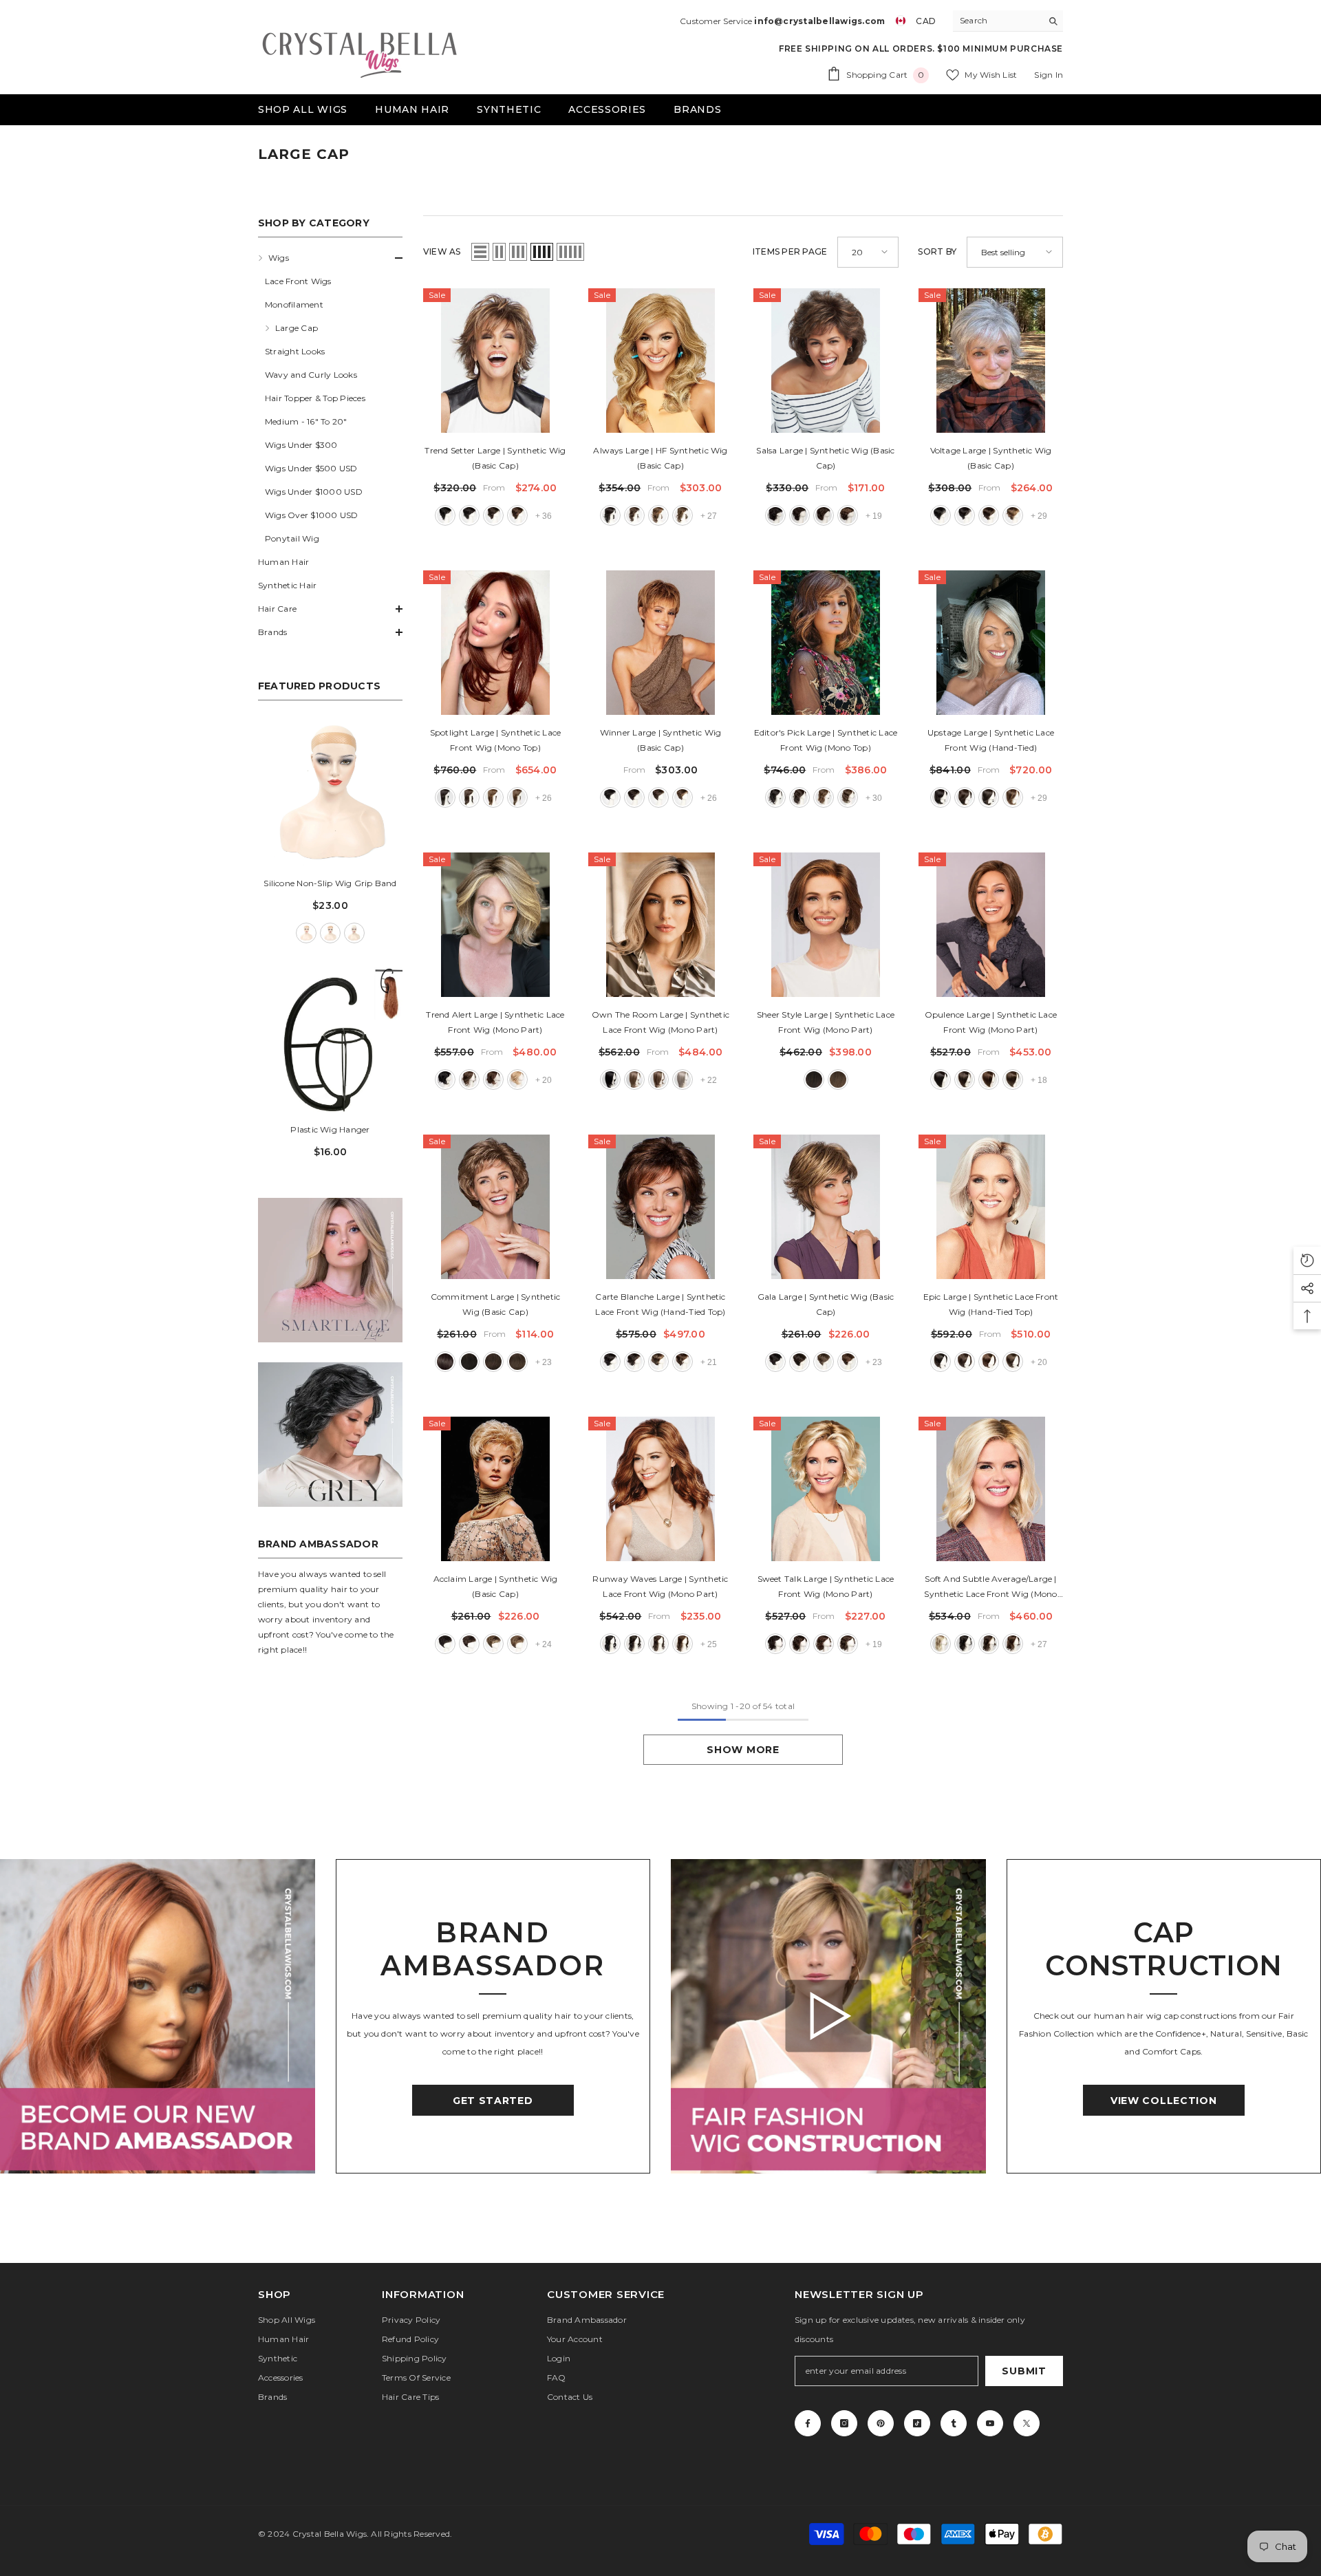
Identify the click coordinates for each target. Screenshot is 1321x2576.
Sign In (1049, 75)
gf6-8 (469, 1080)
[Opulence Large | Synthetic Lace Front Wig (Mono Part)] (991, 925)
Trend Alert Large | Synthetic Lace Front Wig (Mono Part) (495, 1022)
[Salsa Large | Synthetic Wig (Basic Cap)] (826, 361)
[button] (330, 258)
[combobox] (997, 21)
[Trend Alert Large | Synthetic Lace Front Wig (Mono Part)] (495, 925)
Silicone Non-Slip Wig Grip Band (330, 883)
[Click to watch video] (828, 2016)
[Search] (1008, 21)
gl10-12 (838, 1080)
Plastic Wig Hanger (330, 1129)
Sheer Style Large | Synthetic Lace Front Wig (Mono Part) (826, 1022)
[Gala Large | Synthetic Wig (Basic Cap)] (826, 1207)
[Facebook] (808, 2423)
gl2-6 (941, 1080)
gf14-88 (517, 1080)
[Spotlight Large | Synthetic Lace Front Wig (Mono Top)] (495, 643)
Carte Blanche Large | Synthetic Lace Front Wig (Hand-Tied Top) (660, 1304)
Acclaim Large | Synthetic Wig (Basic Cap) (496, 1586)
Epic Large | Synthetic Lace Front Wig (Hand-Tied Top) (991, 1304)
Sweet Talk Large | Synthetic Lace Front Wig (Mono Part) (826, 1586)
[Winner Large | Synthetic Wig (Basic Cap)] (660, 643)
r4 (469, 515)
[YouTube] (990, 2423)
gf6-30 (493, 1080)
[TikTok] (917, 2423)
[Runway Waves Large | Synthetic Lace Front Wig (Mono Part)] (660, 1489)
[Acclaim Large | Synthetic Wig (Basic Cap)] (495, 1489)
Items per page (790, 251)
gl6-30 (989, 1080)
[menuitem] (330, 398)
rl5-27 (658, 515)
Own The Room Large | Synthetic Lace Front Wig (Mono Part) (660, 1022)
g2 (445, 1362)
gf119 (683, 1080)
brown (330, 933)
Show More (743, 1750)
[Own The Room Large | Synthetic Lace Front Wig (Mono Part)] (660, 925)
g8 (517, 1362)
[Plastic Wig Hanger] (330, 1040)
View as (442, 251)
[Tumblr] (954, 2423)
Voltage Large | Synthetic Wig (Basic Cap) (991, 458)
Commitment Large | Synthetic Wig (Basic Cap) (496, 1304)
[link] (330, 1270)
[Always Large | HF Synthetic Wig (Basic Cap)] (660, 361)
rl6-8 (683, 515)
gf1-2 (445, 1080)
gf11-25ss (658, 1080)
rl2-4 (610, 515)
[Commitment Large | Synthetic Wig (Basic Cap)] (495, 1207)
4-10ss (989, 797)
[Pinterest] (881, 2423)
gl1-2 (610, 1644)
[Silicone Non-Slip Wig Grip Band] (330, 793)
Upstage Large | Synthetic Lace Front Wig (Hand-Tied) (991, 740)
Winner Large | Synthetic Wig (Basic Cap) (661, 740)
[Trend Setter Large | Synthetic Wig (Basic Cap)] (495, 361)
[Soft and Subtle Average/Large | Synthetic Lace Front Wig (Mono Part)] (991, 1489)
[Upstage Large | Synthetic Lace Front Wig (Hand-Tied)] (991, 643)
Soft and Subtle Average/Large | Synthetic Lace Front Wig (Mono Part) (990, 1588)
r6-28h (517, 515)
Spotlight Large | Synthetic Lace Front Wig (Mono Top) (496, 740)
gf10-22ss (634, 1080)
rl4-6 (634, 515)
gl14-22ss (941, 1644)
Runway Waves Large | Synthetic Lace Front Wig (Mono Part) (660, 1586)
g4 (469, 1362)
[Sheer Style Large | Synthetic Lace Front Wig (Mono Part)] (826, 925)
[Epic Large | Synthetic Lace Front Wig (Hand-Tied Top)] (991, 1207)
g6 (493, 1362)
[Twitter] (1027, 2423)
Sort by (937, 251)
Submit (1024, 2371)
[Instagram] (844, 2423)
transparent (354, 933)
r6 (493, 515)
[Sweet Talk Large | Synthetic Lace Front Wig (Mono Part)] (826, 1489)
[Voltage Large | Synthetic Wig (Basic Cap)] (991, 361)
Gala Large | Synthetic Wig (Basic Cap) (826, 1304)
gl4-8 (814, 1080)
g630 (683, 1362)
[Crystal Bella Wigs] (158, 2017)
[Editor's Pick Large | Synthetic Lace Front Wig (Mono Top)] (826, 643)
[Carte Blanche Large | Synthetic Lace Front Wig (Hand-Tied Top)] (660, 1207)
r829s (848, 515)
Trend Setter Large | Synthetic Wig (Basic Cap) (495, 458)
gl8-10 (1013, 1080)
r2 (445, 515)
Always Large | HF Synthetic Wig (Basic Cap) (660, 458)
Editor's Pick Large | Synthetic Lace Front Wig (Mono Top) (826, 740)
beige (306, 933)
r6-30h (824, 515)
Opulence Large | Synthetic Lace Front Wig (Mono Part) (991, 1022)
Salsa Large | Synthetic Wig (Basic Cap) (825, 458)
